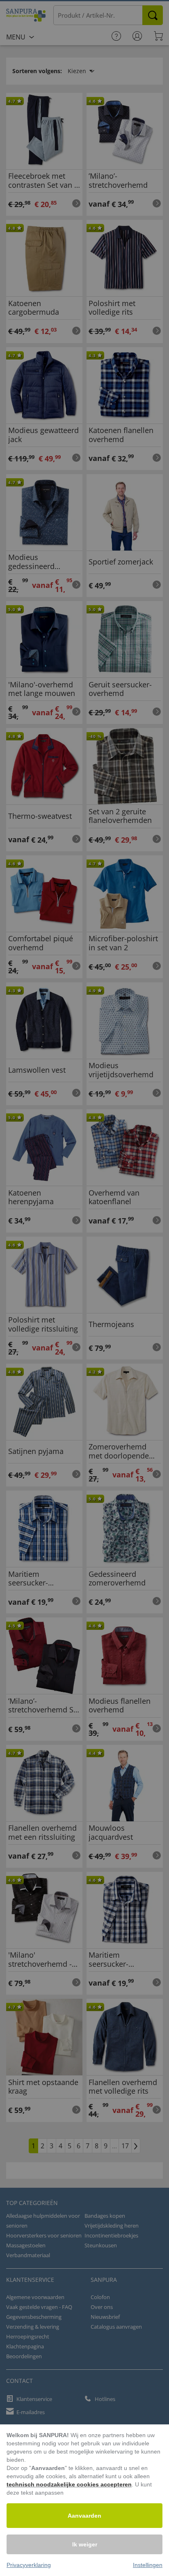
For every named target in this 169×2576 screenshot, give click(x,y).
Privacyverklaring (29, 2565)
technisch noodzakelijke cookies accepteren (69, 2484)
